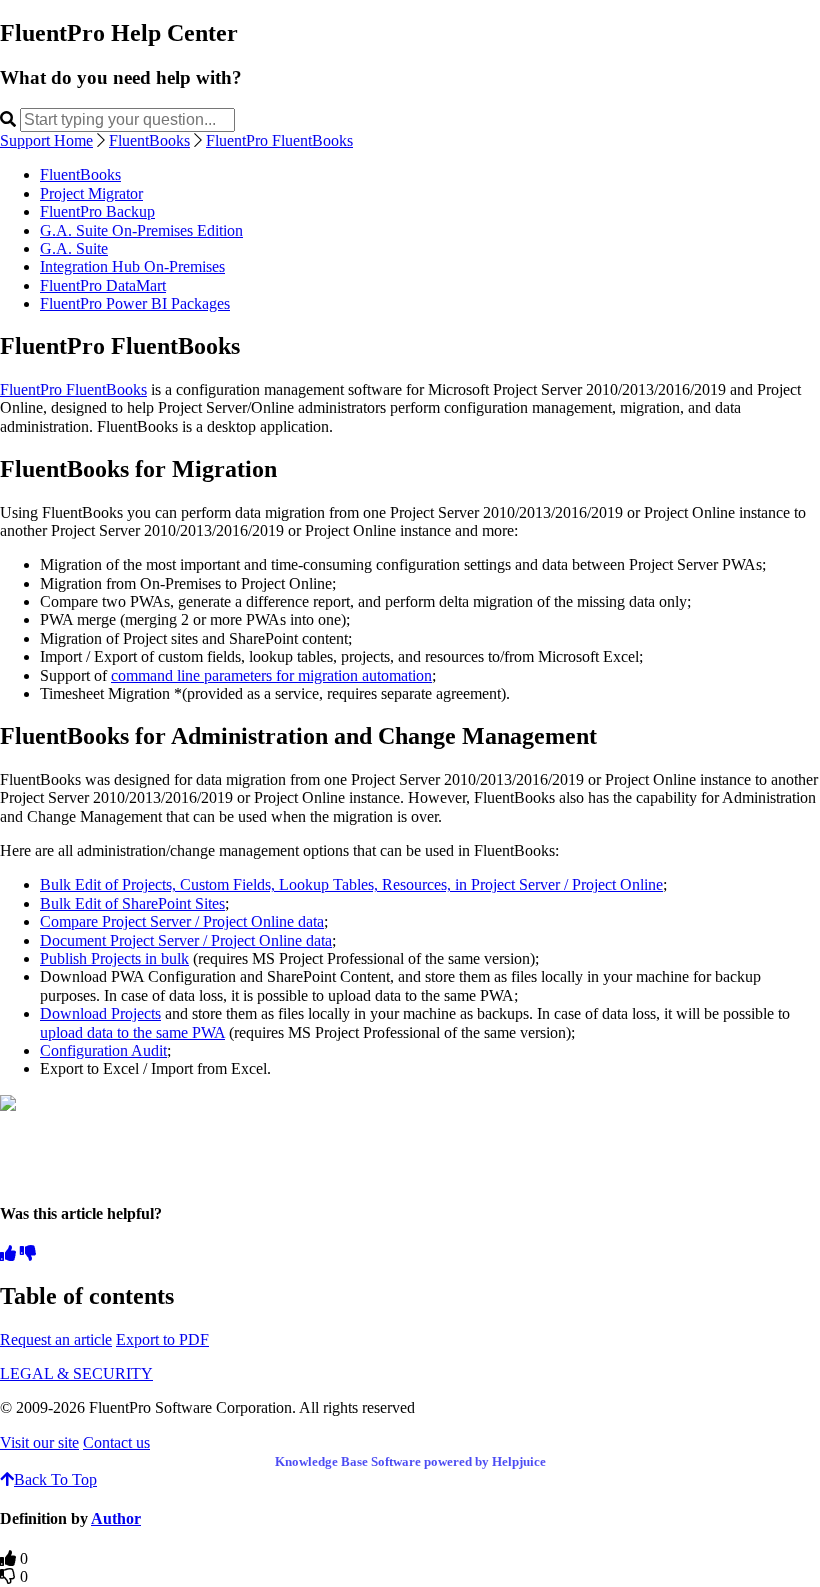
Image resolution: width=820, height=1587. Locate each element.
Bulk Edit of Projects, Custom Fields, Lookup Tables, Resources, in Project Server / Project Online (351, 884)
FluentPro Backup (97, 211)
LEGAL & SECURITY (76, 1373)
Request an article (56, 1339)
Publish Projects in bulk (114, 958)
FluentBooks (149, 140)
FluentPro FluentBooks (279, 140)
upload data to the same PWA (132, 1032)
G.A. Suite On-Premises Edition (141, 230)
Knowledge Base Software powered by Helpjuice (410, 1461)
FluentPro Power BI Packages (135, 303)
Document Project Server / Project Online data (186, 940)
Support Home (46, 140)
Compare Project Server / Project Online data (182, 921)
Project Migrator (91, 193)
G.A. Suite (74, 248)
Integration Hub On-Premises (132, 266)
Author (116, 1518)
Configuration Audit (103, 1050)
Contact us (116, 1442)
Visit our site (39, 1442)
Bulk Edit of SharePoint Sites (132, 903)
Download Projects (100, 1013)
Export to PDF (162, 1339)
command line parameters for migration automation (271, 675)
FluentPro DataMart (103, 285)
